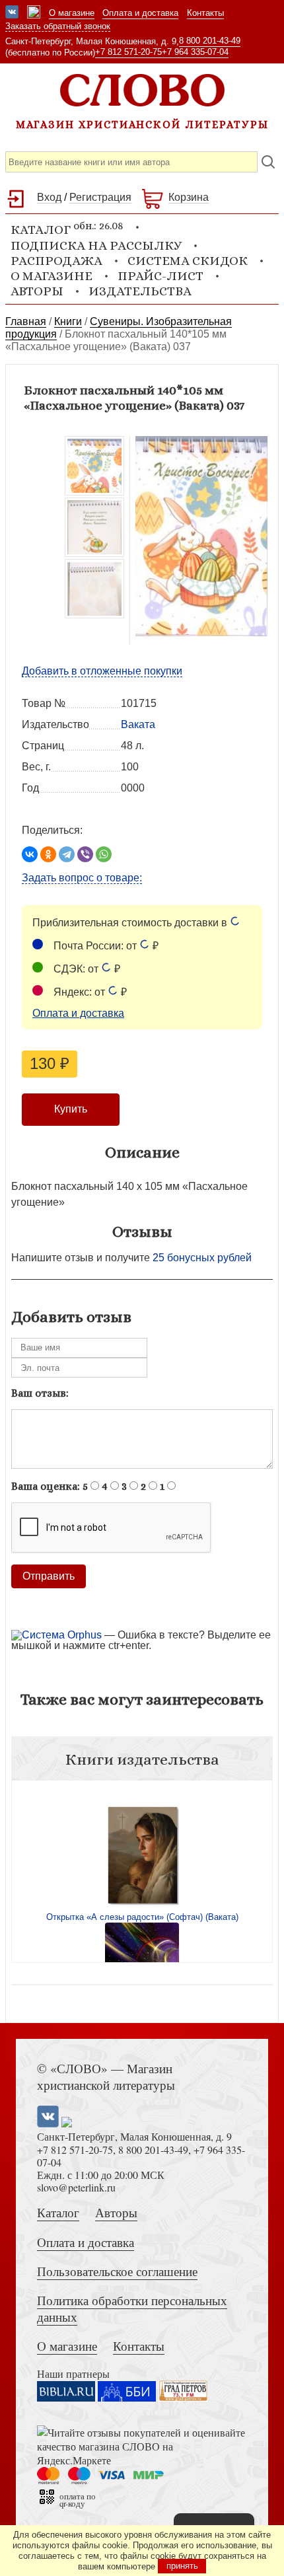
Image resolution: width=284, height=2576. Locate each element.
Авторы (37, 291)
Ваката (138, 724)
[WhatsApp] (104, 854)
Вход (49, 197)
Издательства (140, 291)
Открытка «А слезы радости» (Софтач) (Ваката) (142, 1917)
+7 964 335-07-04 (195, 52)
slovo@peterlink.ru (76, 2187)
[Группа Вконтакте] (12, 13)
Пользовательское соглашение (117, 2271)
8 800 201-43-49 (210, 41)
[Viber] (85, 854)
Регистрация (100, 197)
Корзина (189, 197)
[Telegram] (67, 854)
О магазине (72, 13)
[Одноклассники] (48, 854)
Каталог (58, 2212)
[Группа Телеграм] (34, 13)
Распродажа (56, 261)
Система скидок (188, 261)
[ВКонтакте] (30, 854)
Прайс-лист (160, 276)
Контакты (205, 13)
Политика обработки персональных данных (132, 2308)
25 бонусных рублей (202, 1258)
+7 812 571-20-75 (128, 52)
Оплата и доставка (140, 13)
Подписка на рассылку (96, 245)
